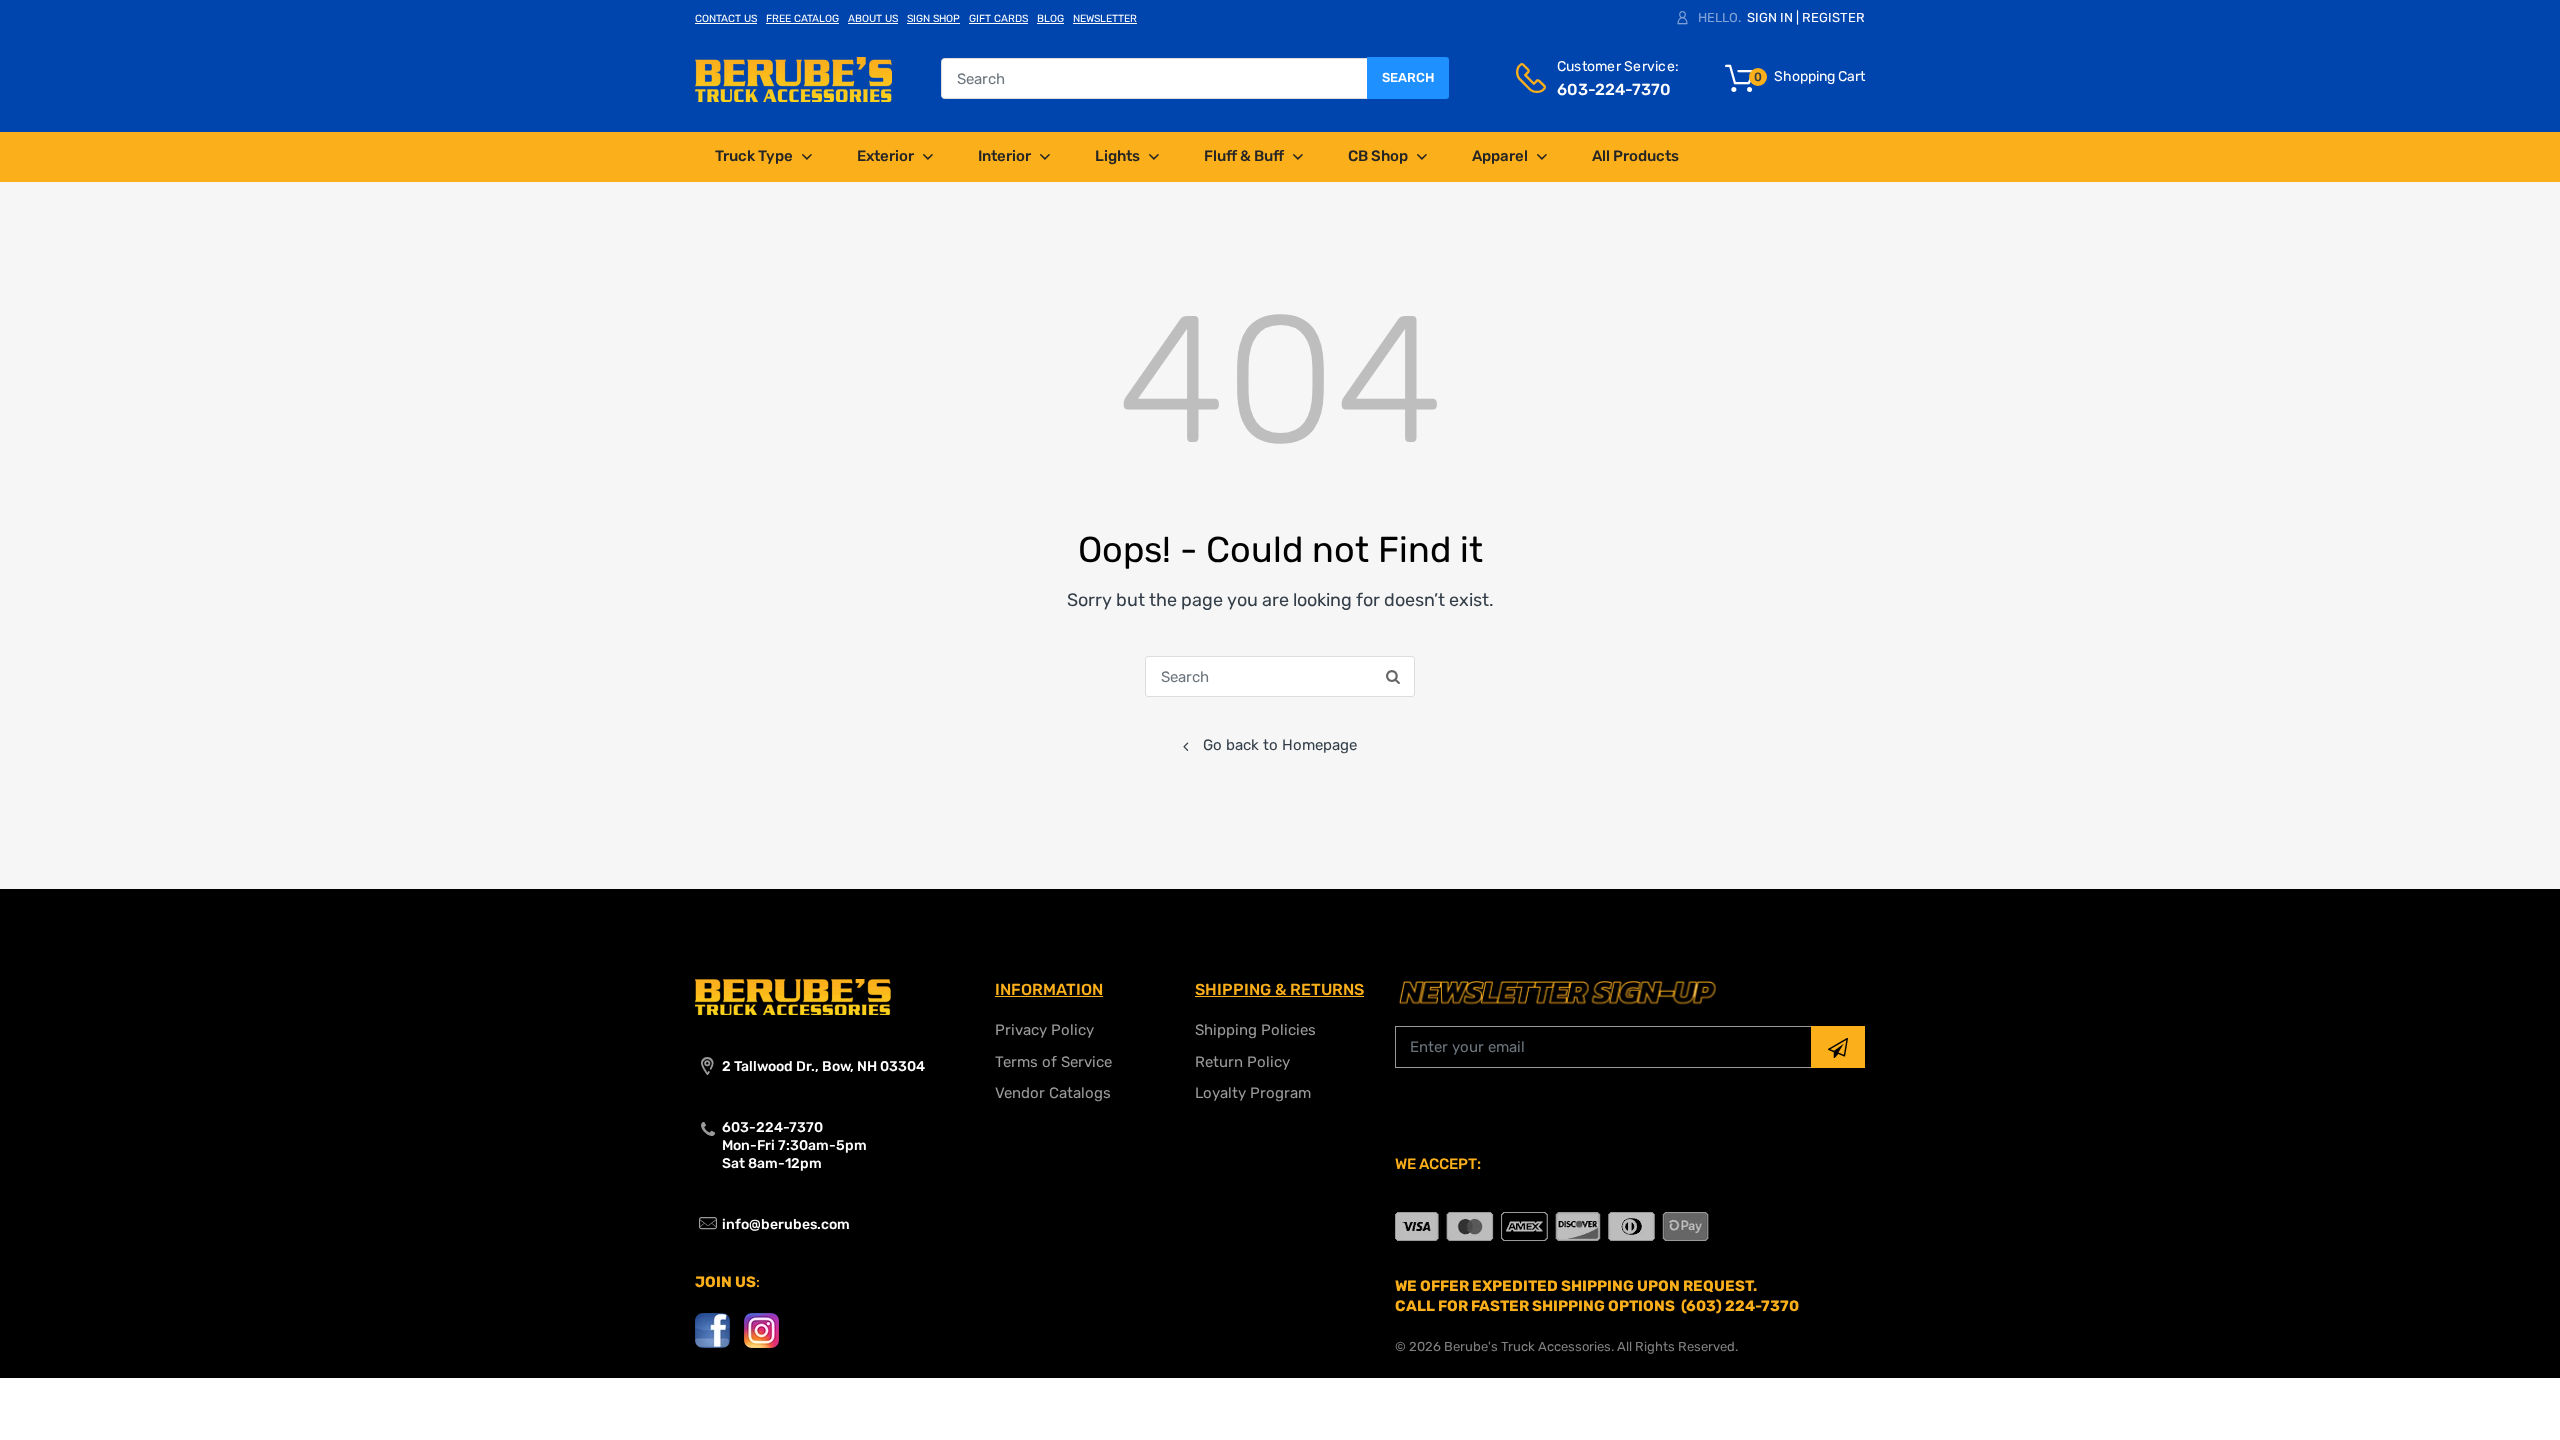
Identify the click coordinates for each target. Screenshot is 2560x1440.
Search (1408, 77)
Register (1833, 17)
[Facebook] (712, 1329)
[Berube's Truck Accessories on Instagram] (761, 1329)
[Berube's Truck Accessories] (793, 78)
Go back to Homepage (1280, 745)
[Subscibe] (1838, 1047)
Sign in (1770, 17)
